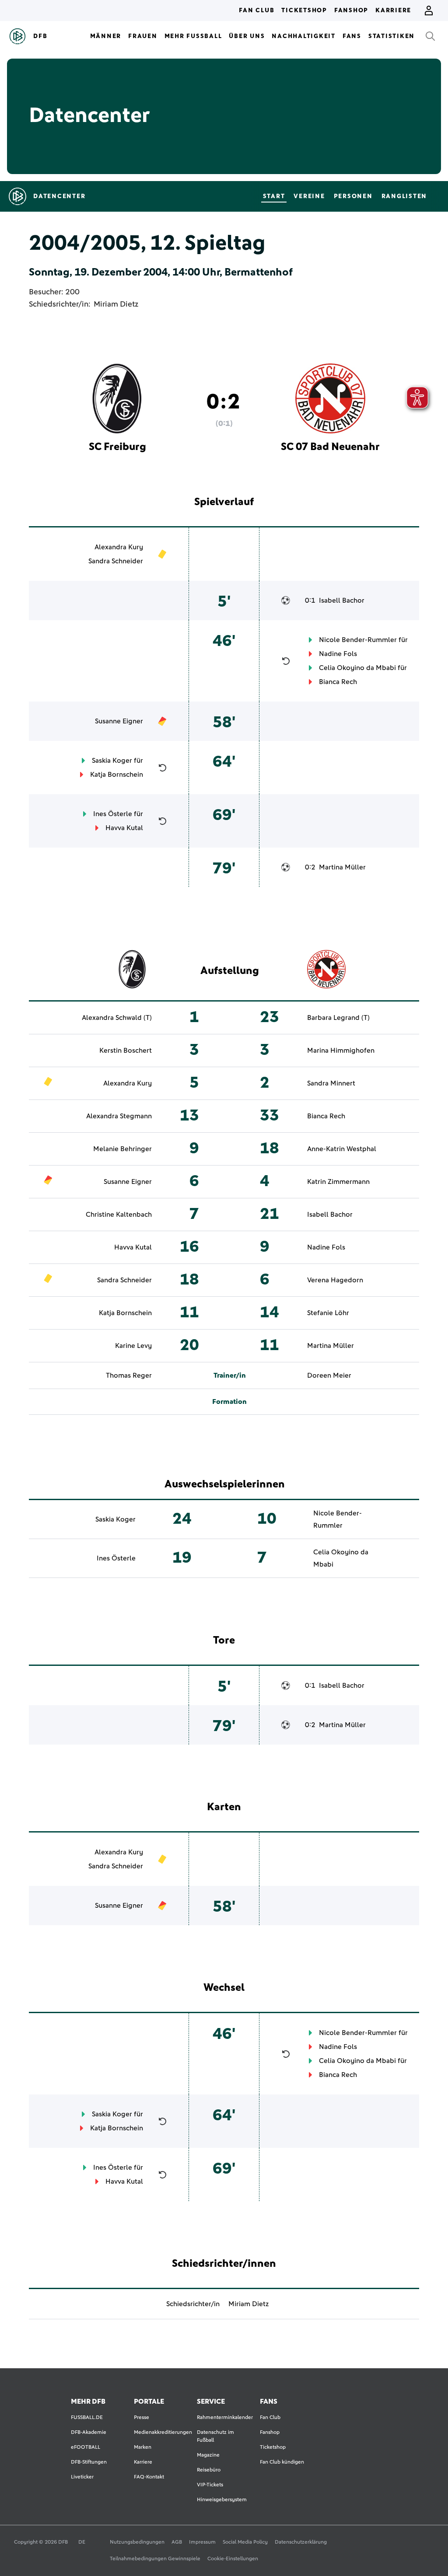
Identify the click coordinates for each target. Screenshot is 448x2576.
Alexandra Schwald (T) (117, 1018)
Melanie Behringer (122, 1149)
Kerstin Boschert (126, 1051)
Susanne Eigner (119, 721)
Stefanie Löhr (328, 1313)
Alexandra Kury (119, 547)
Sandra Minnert (331, 1083)
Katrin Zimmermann (338, 1182)
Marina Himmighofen (341, 1051)
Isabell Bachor (342, 600)
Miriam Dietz (116, 304)
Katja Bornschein (117, 775)
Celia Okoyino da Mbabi (357, 668)
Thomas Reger (129, 1375)
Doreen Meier (329, 1375)
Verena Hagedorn (335, 1280)
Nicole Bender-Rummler (358, 640)
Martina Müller (342, 867)
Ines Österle (113, 814)
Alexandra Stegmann (119, 1116)
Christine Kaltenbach (119, 1215)
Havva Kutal (124, 828)
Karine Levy (133, 1346)
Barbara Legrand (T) (338, 1018)
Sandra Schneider (116, 561)
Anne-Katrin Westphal (342, 1149)
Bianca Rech (338, 682)
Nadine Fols (338, 654)
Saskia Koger (112, 761)
